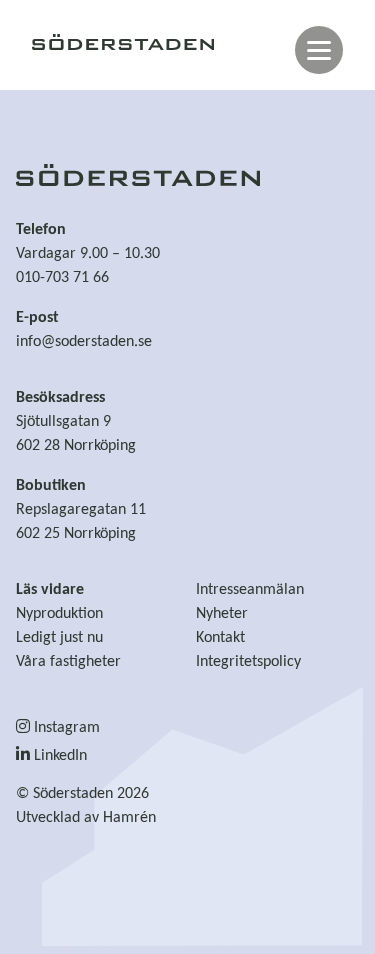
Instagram (65, 728)
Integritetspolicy (248, 662)
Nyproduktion (59, 614)
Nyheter (222, 614)
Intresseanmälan (250, 590)
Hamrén (129, 818)
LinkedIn (58, 756)
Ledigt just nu (59, 638)
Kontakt (220, 638)
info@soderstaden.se (84, 342)
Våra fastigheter (68, 662)
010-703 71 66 (62, 278)
